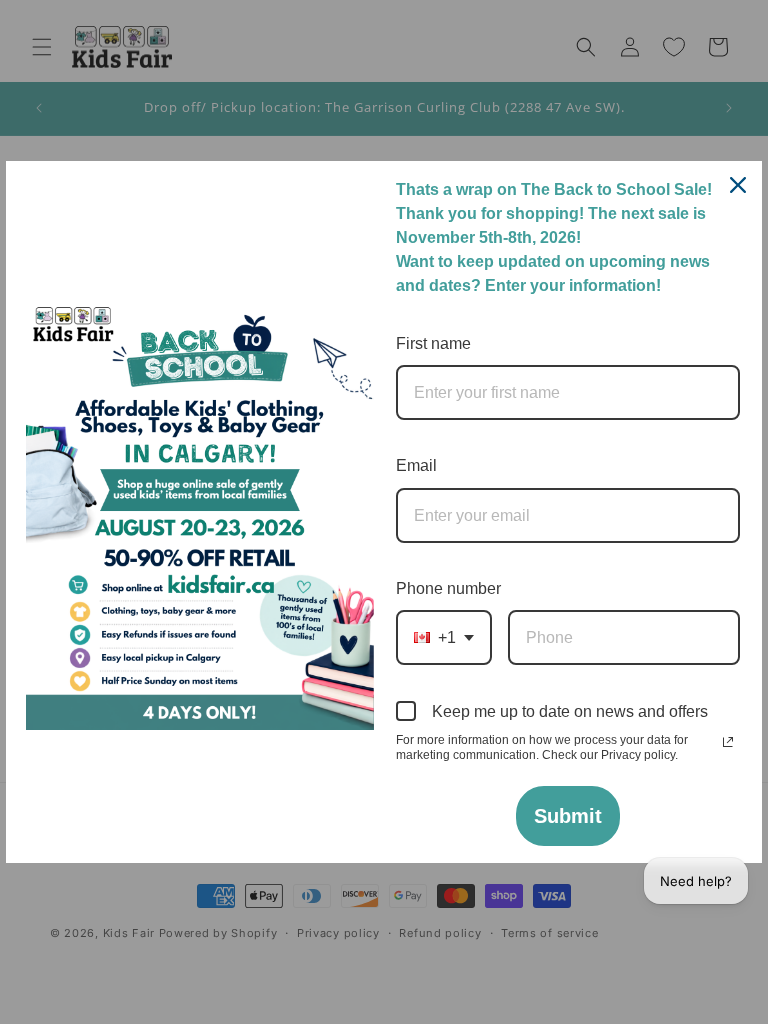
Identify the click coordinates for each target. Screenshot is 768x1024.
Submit (568, 816)
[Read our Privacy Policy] (728, 742)
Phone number (448, 588)
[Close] (738, 185)
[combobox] (444, 637)
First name (433, 343)
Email (416, 465)
